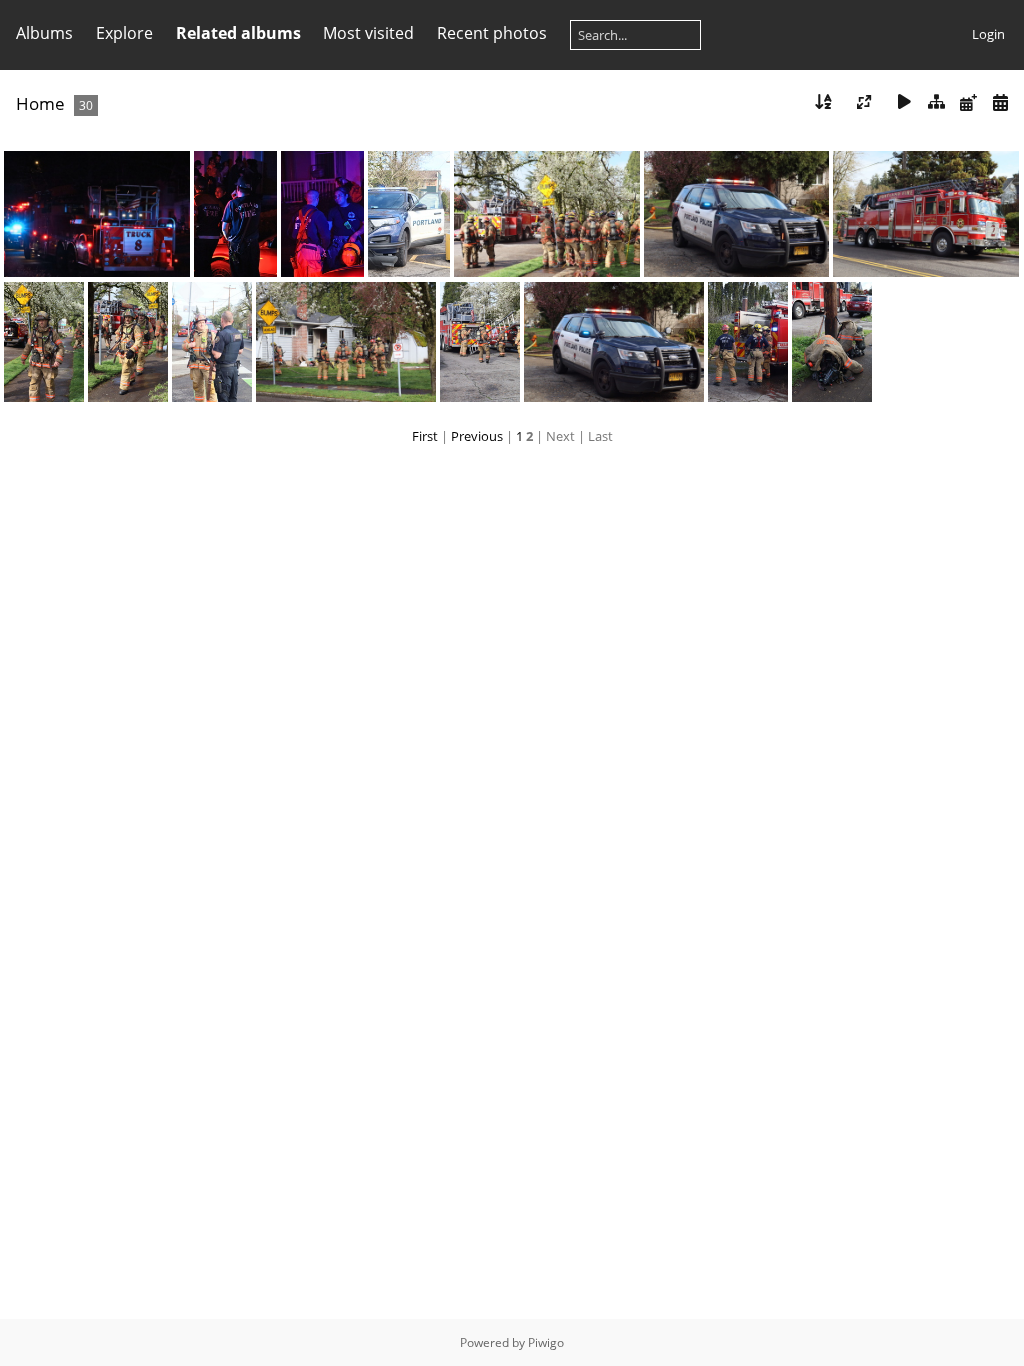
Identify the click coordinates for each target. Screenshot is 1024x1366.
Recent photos (492, 33)
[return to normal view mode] (937, 102)
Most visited (368, 33)
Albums (44, 33)
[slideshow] (905, 102)
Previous (477, 436)
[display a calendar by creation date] (1000, 102)
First (425, 436)
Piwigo (546, 1342)
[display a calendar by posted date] (968, 102)
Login (988, 34)
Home (40, 103)
